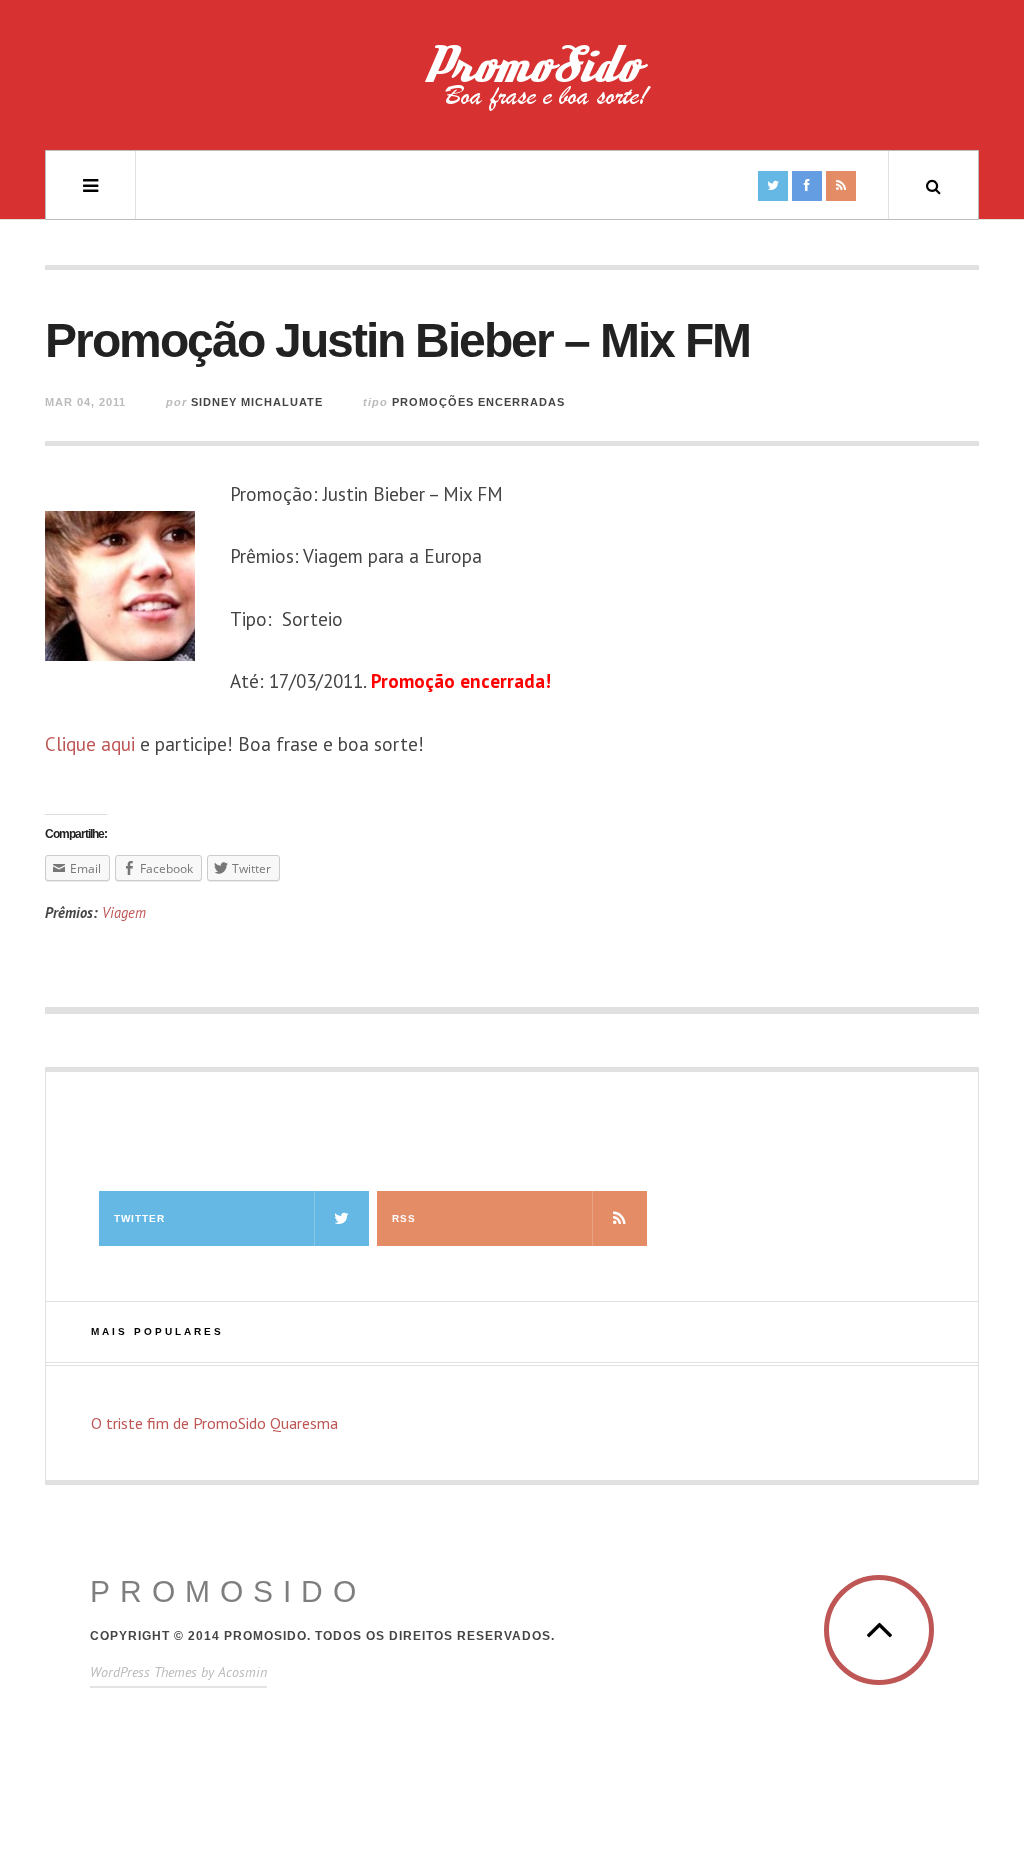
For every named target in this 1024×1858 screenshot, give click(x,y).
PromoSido (228, 1591)
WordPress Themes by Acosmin (178, 1672)
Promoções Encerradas (478, 402)
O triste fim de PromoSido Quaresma (214, 1423)
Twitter (139, 1218)
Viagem (124, 912)
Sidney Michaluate (257, 402)
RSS (404, 1218)
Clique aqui (90, 744)
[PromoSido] (512, 85)
